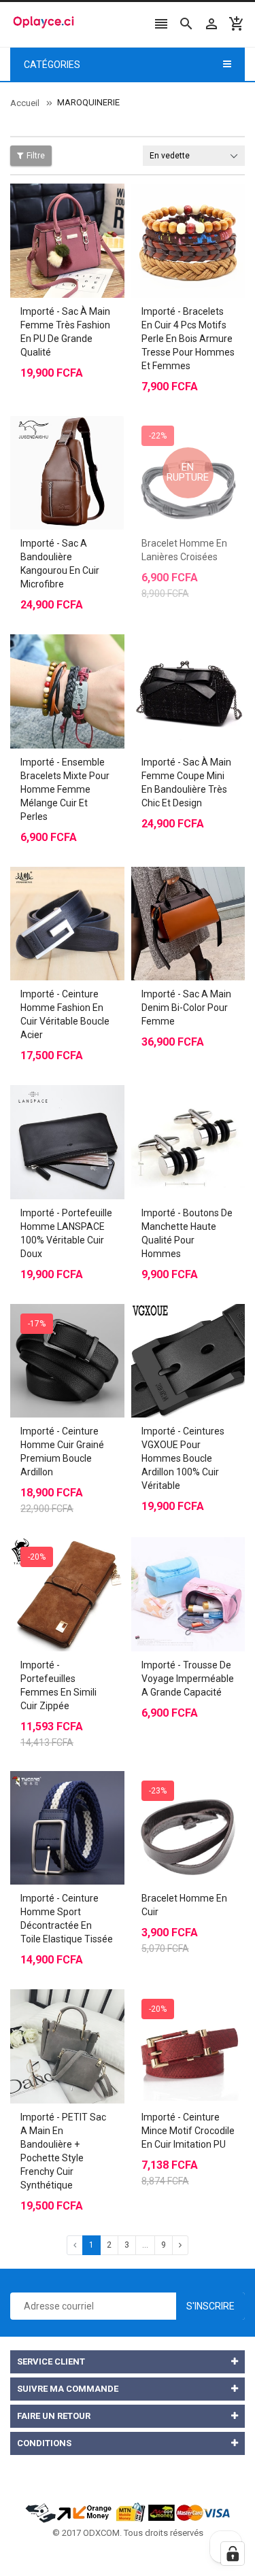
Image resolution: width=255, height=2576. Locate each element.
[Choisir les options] (54, 207)
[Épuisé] (174, 439)
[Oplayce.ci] (128, 2511)
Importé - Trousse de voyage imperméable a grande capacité (188, 1679)
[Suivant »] (180, 2245)
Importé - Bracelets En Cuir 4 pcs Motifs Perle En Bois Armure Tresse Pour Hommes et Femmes (188, 339)
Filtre (36, 156)
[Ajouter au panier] (54, 657)
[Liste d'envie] (81, 207)
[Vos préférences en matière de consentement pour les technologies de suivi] (233, 2554)
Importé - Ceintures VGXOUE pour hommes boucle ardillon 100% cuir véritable (183, 1458)
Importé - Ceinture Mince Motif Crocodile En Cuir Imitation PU (188, 2131)
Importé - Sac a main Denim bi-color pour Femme (186, 1008)
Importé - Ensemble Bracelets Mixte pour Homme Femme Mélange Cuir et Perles (65, 789)
